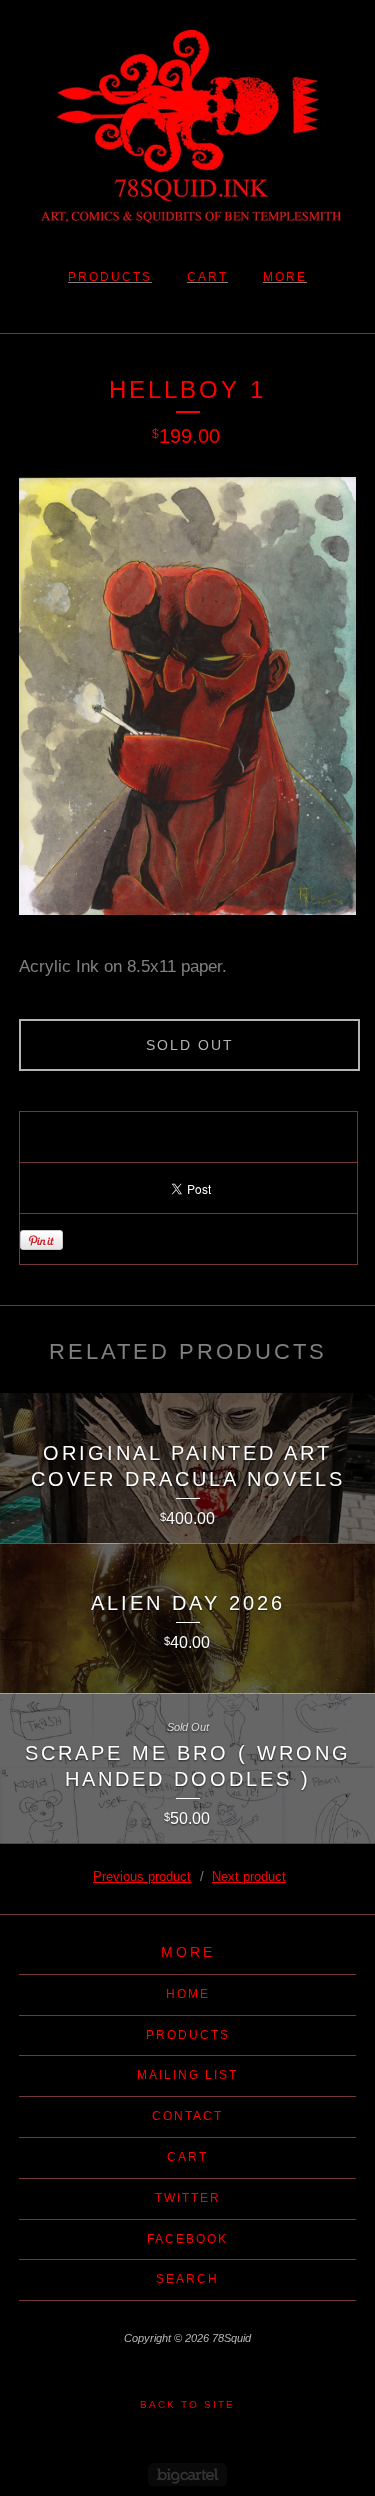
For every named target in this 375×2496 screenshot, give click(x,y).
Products (110, 277)
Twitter (188, 2198)
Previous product (142, 1876)
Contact (187, 2116)
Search (187, 2279)
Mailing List (187, 2075)
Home (188, 1994)
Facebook (187, 2239)
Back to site (187, 2404)
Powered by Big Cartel (187, 2474)
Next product (249, 1876)
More (285, 277)
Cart (207, 277)
